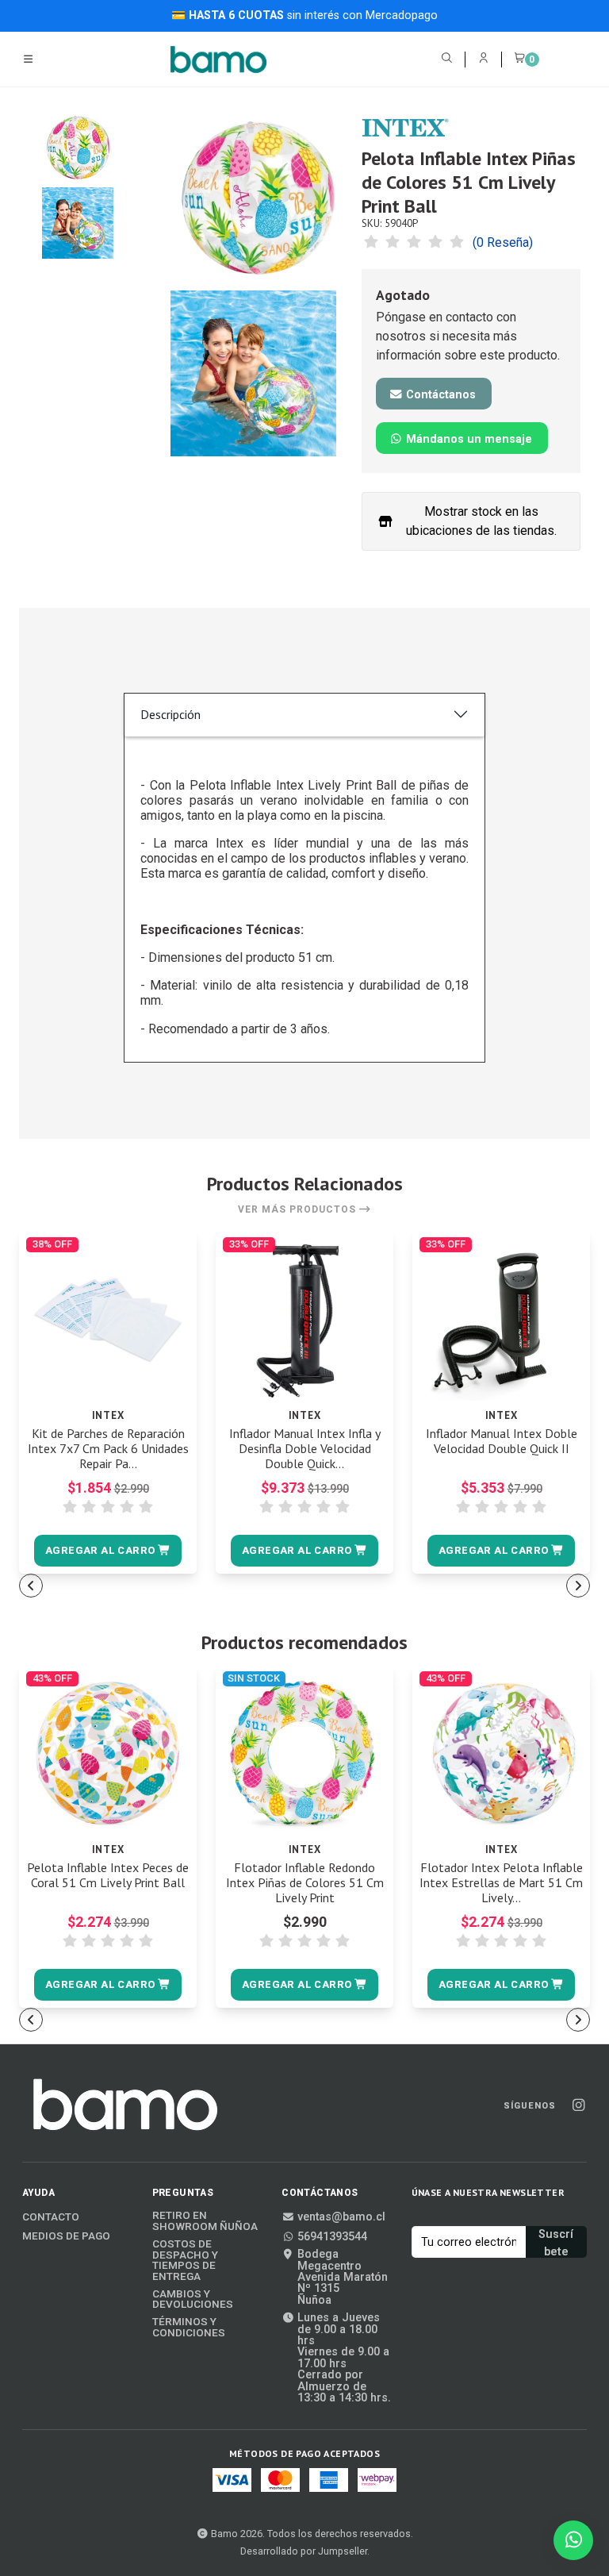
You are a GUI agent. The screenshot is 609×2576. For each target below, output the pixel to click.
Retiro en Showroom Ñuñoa (205, 2221)
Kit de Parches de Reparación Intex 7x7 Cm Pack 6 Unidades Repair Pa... (108, 1449)
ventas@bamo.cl (341, 2217)
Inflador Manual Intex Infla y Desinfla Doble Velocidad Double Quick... (305, 1449)
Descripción (170, 714)
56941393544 (332, 2237)
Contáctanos (439, 395)
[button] (107, 1551)
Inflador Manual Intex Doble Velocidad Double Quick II (502, 1441)
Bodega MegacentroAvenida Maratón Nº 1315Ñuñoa (343, 2278)
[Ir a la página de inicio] (219, 60)
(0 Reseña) (503, 243)
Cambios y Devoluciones (193, 2299)
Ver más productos (299, 1209)
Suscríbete (556, 2243)
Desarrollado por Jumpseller (304, 2551)
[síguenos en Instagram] (578, 2106)
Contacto (51, 2217)
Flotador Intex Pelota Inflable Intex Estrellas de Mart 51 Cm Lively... (501, 1883)
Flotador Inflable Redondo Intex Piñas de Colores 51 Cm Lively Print (305, 1883)
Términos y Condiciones (189, 2327)
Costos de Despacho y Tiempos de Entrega (185, 2260)
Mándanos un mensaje (467, 439)
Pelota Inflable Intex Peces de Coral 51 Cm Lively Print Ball (108, 1875)
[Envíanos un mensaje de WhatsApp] (573, 2540)
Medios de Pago (66, 2236)
